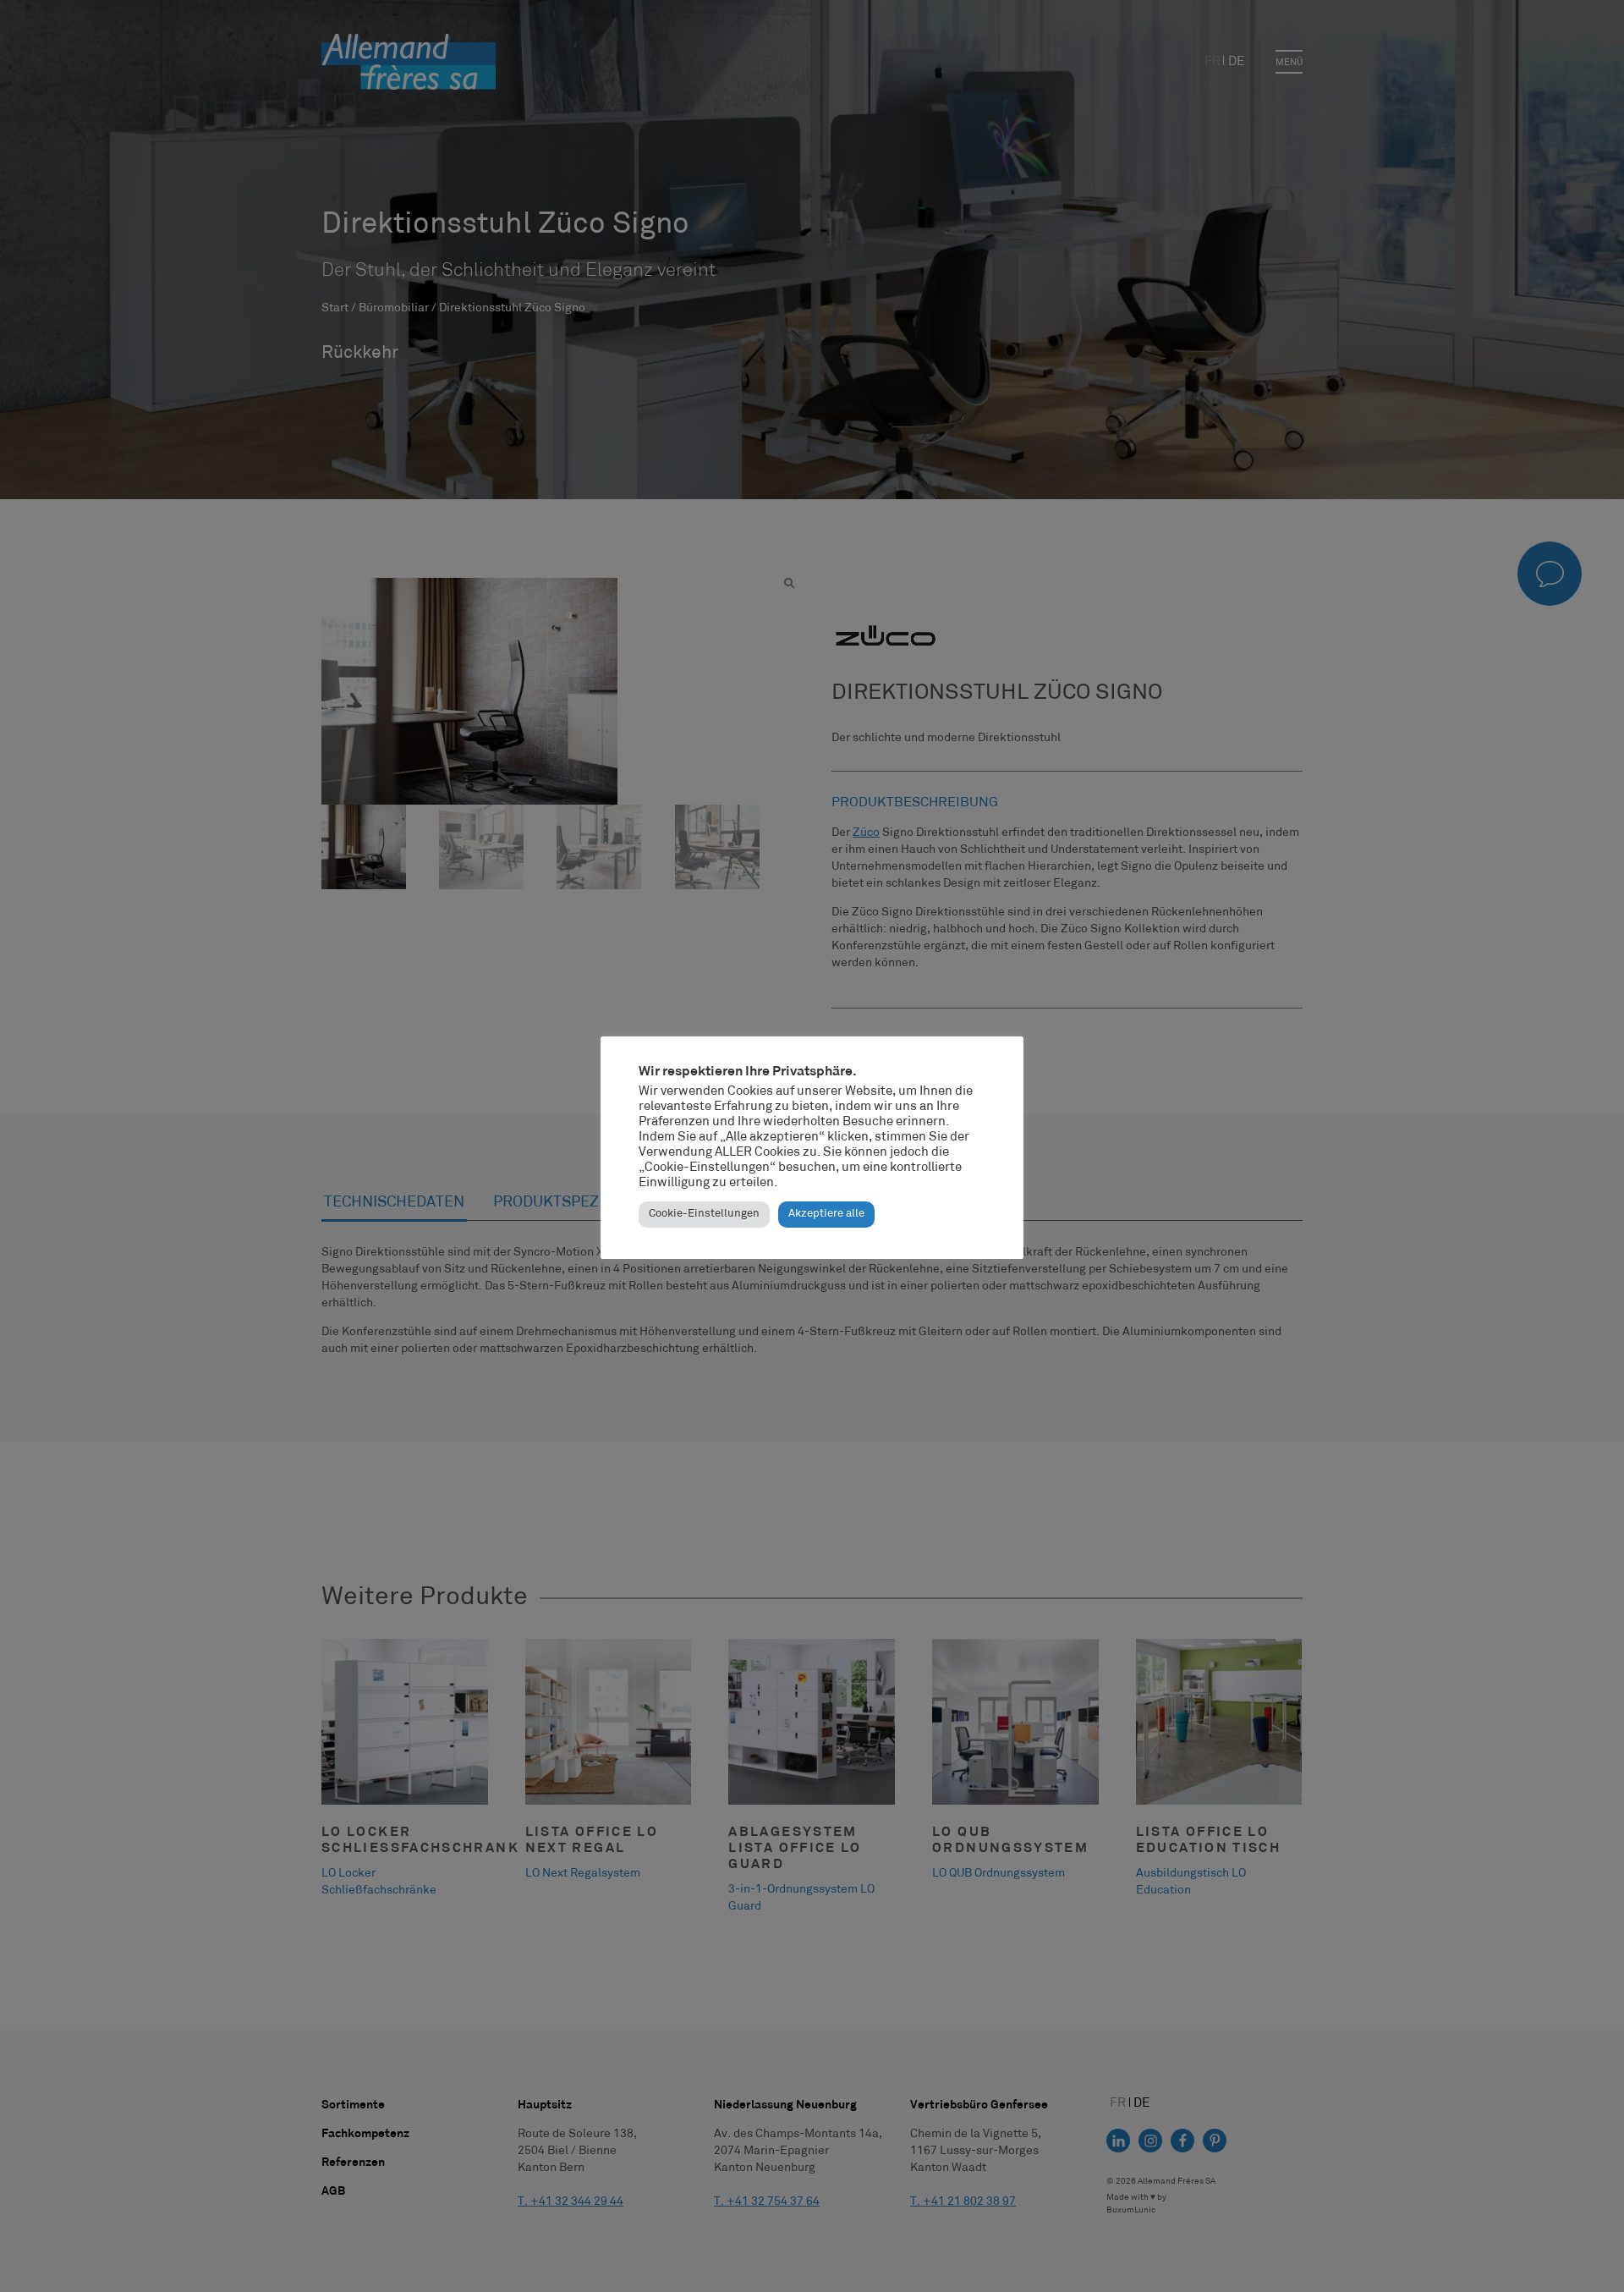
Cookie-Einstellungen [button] (704, 1214)
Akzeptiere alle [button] (826, 1214)
